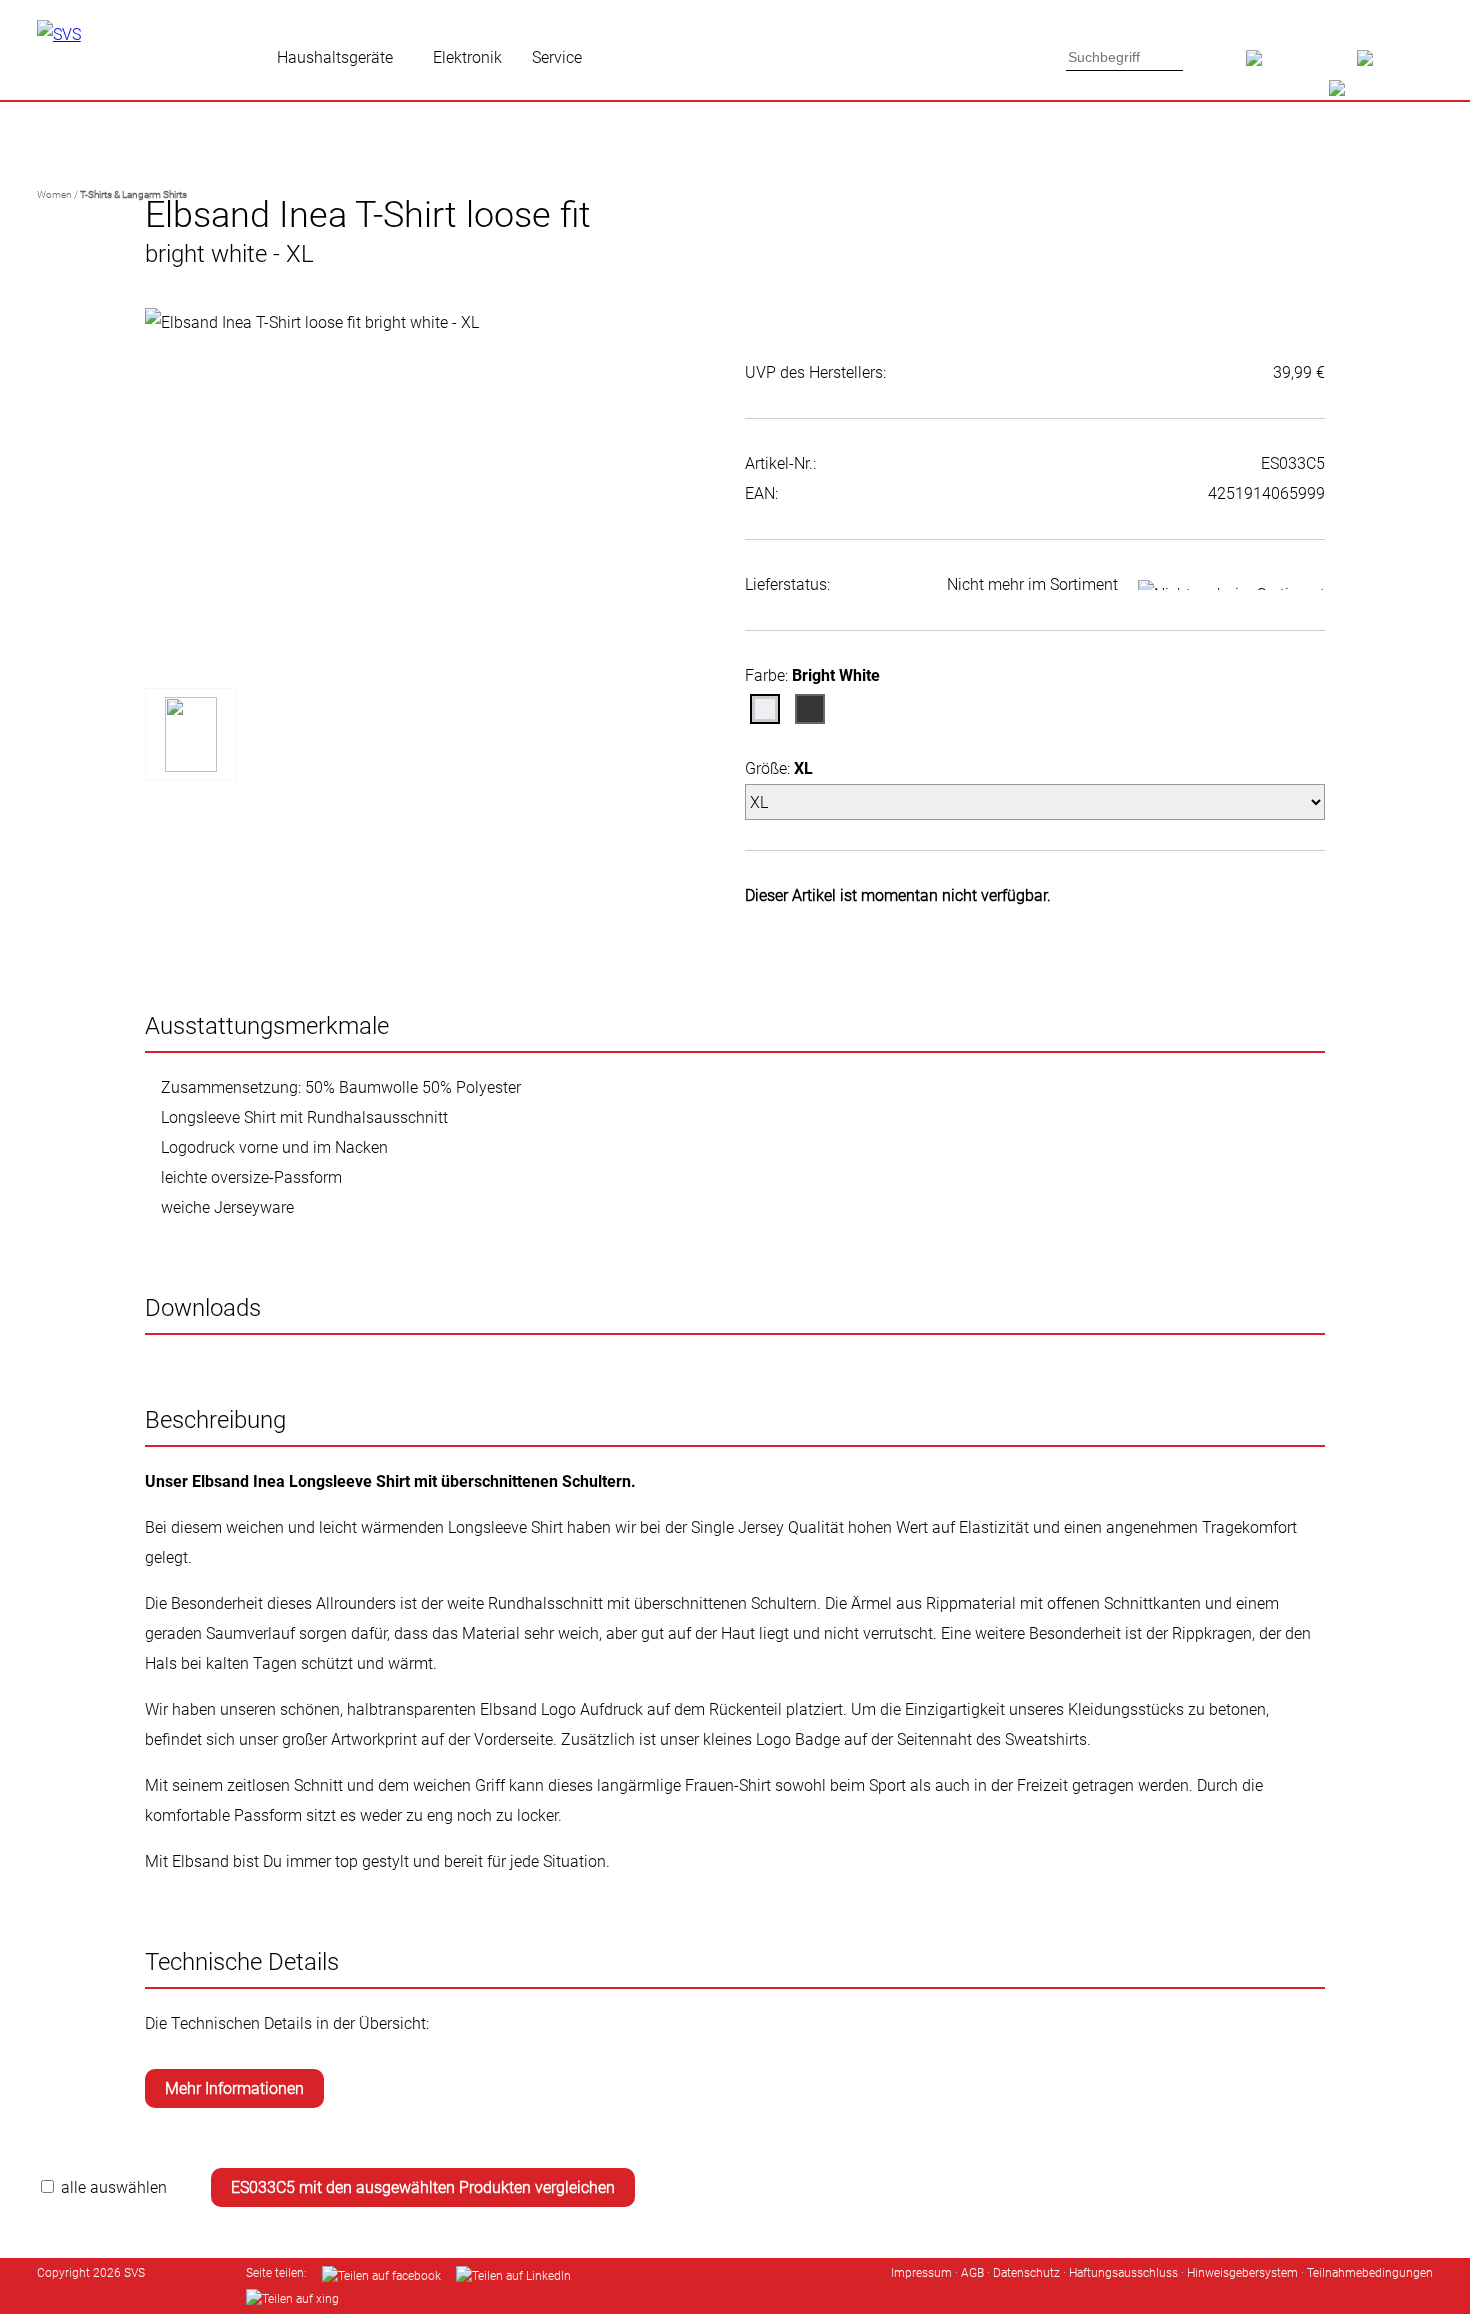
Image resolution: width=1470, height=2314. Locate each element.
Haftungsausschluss (1123, 2273)
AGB (972, 2273)
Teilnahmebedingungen (1370, 2273)
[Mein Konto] (1395, 65)
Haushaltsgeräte (335, 57)
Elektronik (467, 57)
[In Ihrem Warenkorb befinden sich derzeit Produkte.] (1371, 95)
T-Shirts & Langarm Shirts (133, 194)
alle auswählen (114, 2187)
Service (557, 57)
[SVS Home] (1301, 65)
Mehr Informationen (234, 2088)
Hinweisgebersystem (1242, 2273)
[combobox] (1125, 57)
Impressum (921, 2273)
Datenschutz (1026, 2273)
